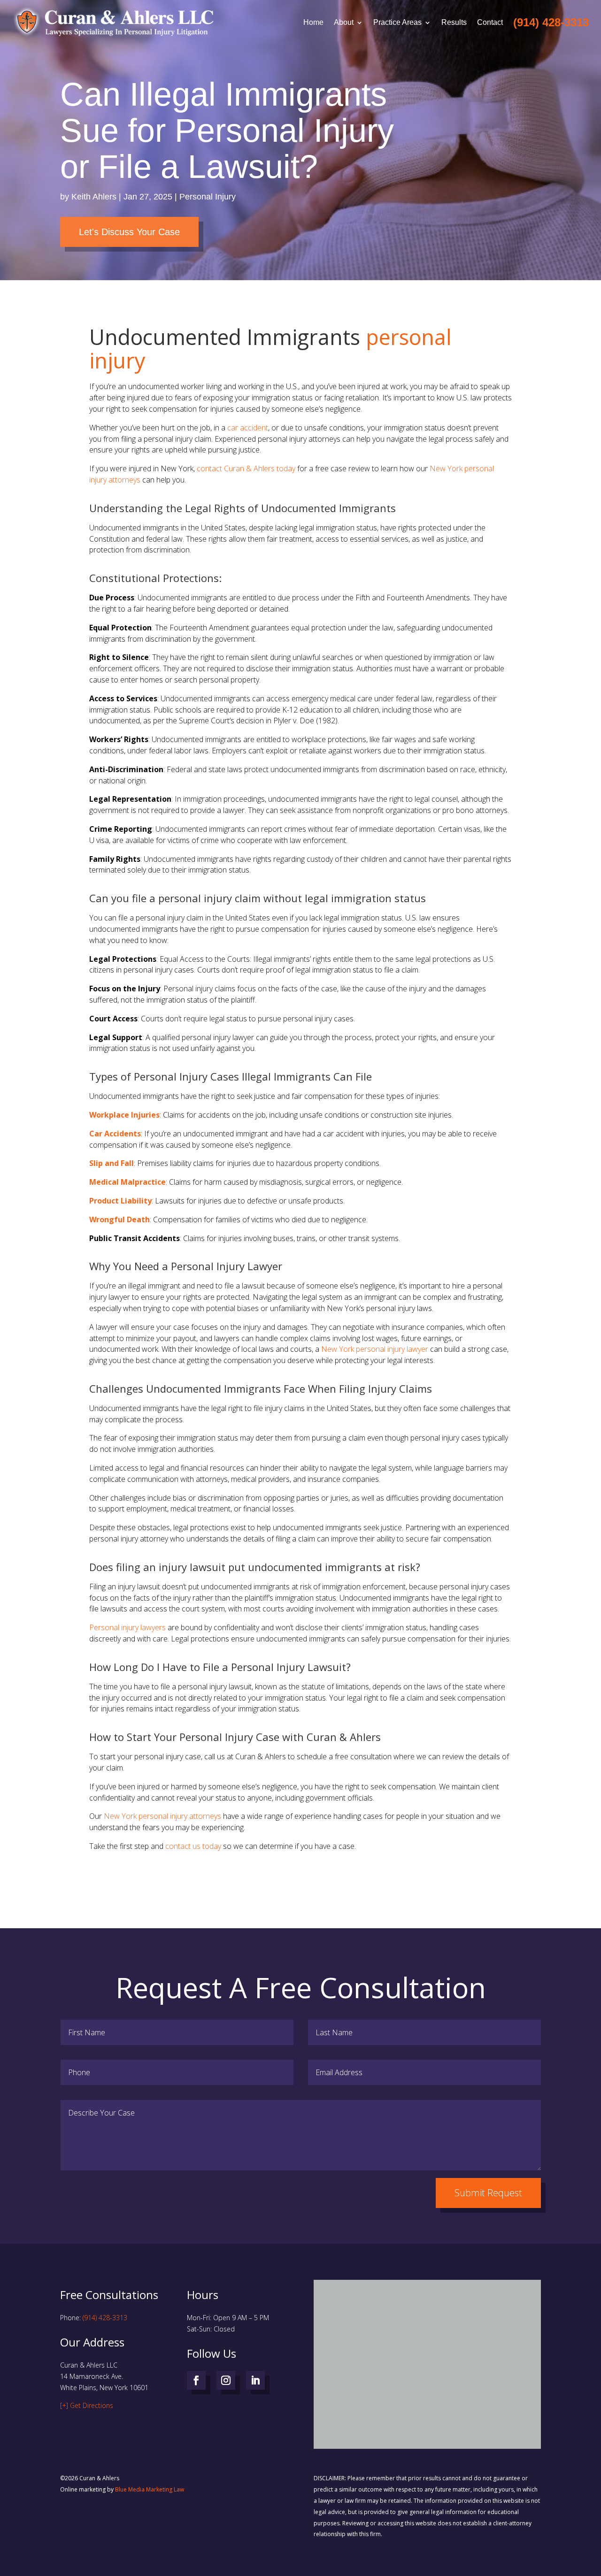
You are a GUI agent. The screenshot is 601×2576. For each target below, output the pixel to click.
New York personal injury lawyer (375, 1349)
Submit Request (488, 2193)
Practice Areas (397, 22)
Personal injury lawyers (127, 1627)
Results (454, 22)
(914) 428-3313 (105, 2318)
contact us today (193, 1846)
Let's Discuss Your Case (129, 232)
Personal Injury (208, 197)
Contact (490, 22)
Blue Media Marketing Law (150, 2489)
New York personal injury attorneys (162, 1816)
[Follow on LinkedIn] (255, 2380)
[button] (431, 2354)
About (344, 22)
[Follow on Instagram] (226, 2380)
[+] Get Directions (87, 2405)
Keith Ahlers (94, 197)
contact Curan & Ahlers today (246, 468)
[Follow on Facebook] (196, 2380)
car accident (248, 428)
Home (313, 22)
